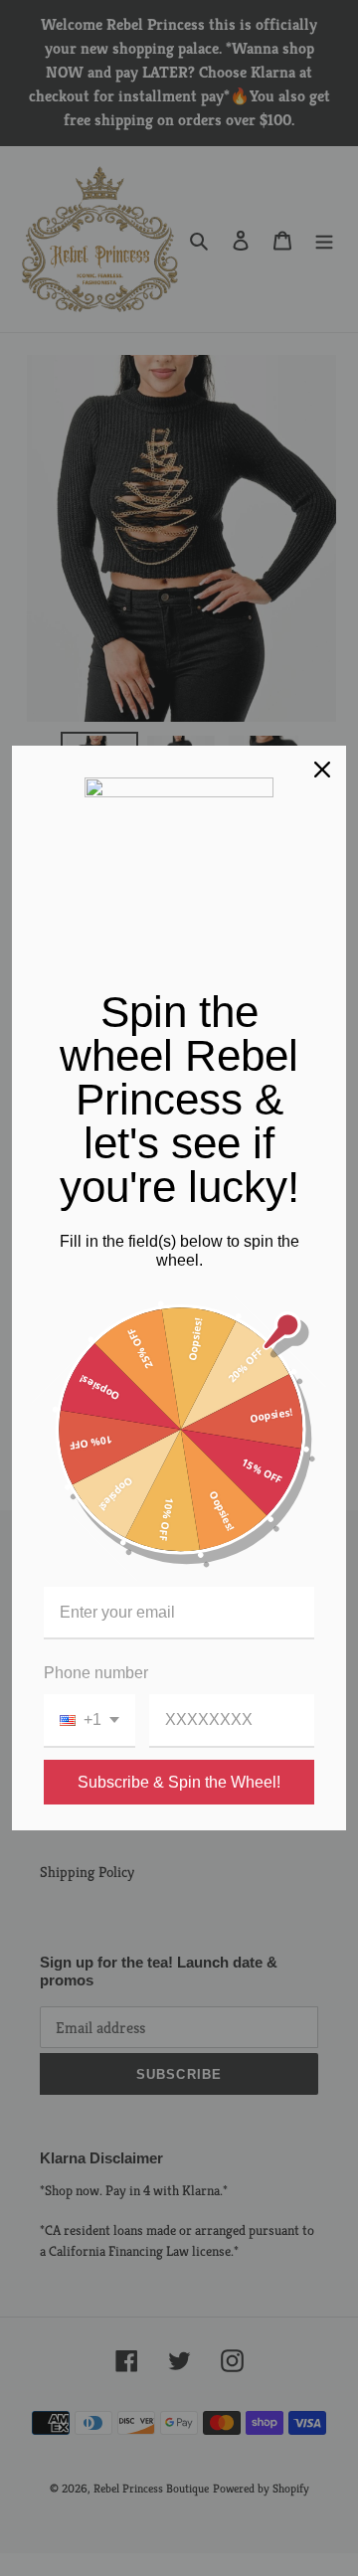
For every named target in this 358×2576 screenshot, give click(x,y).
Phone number (96, 1673)
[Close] (322, 770)
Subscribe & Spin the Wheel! (179, 1782)
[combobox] (89, 1720)
